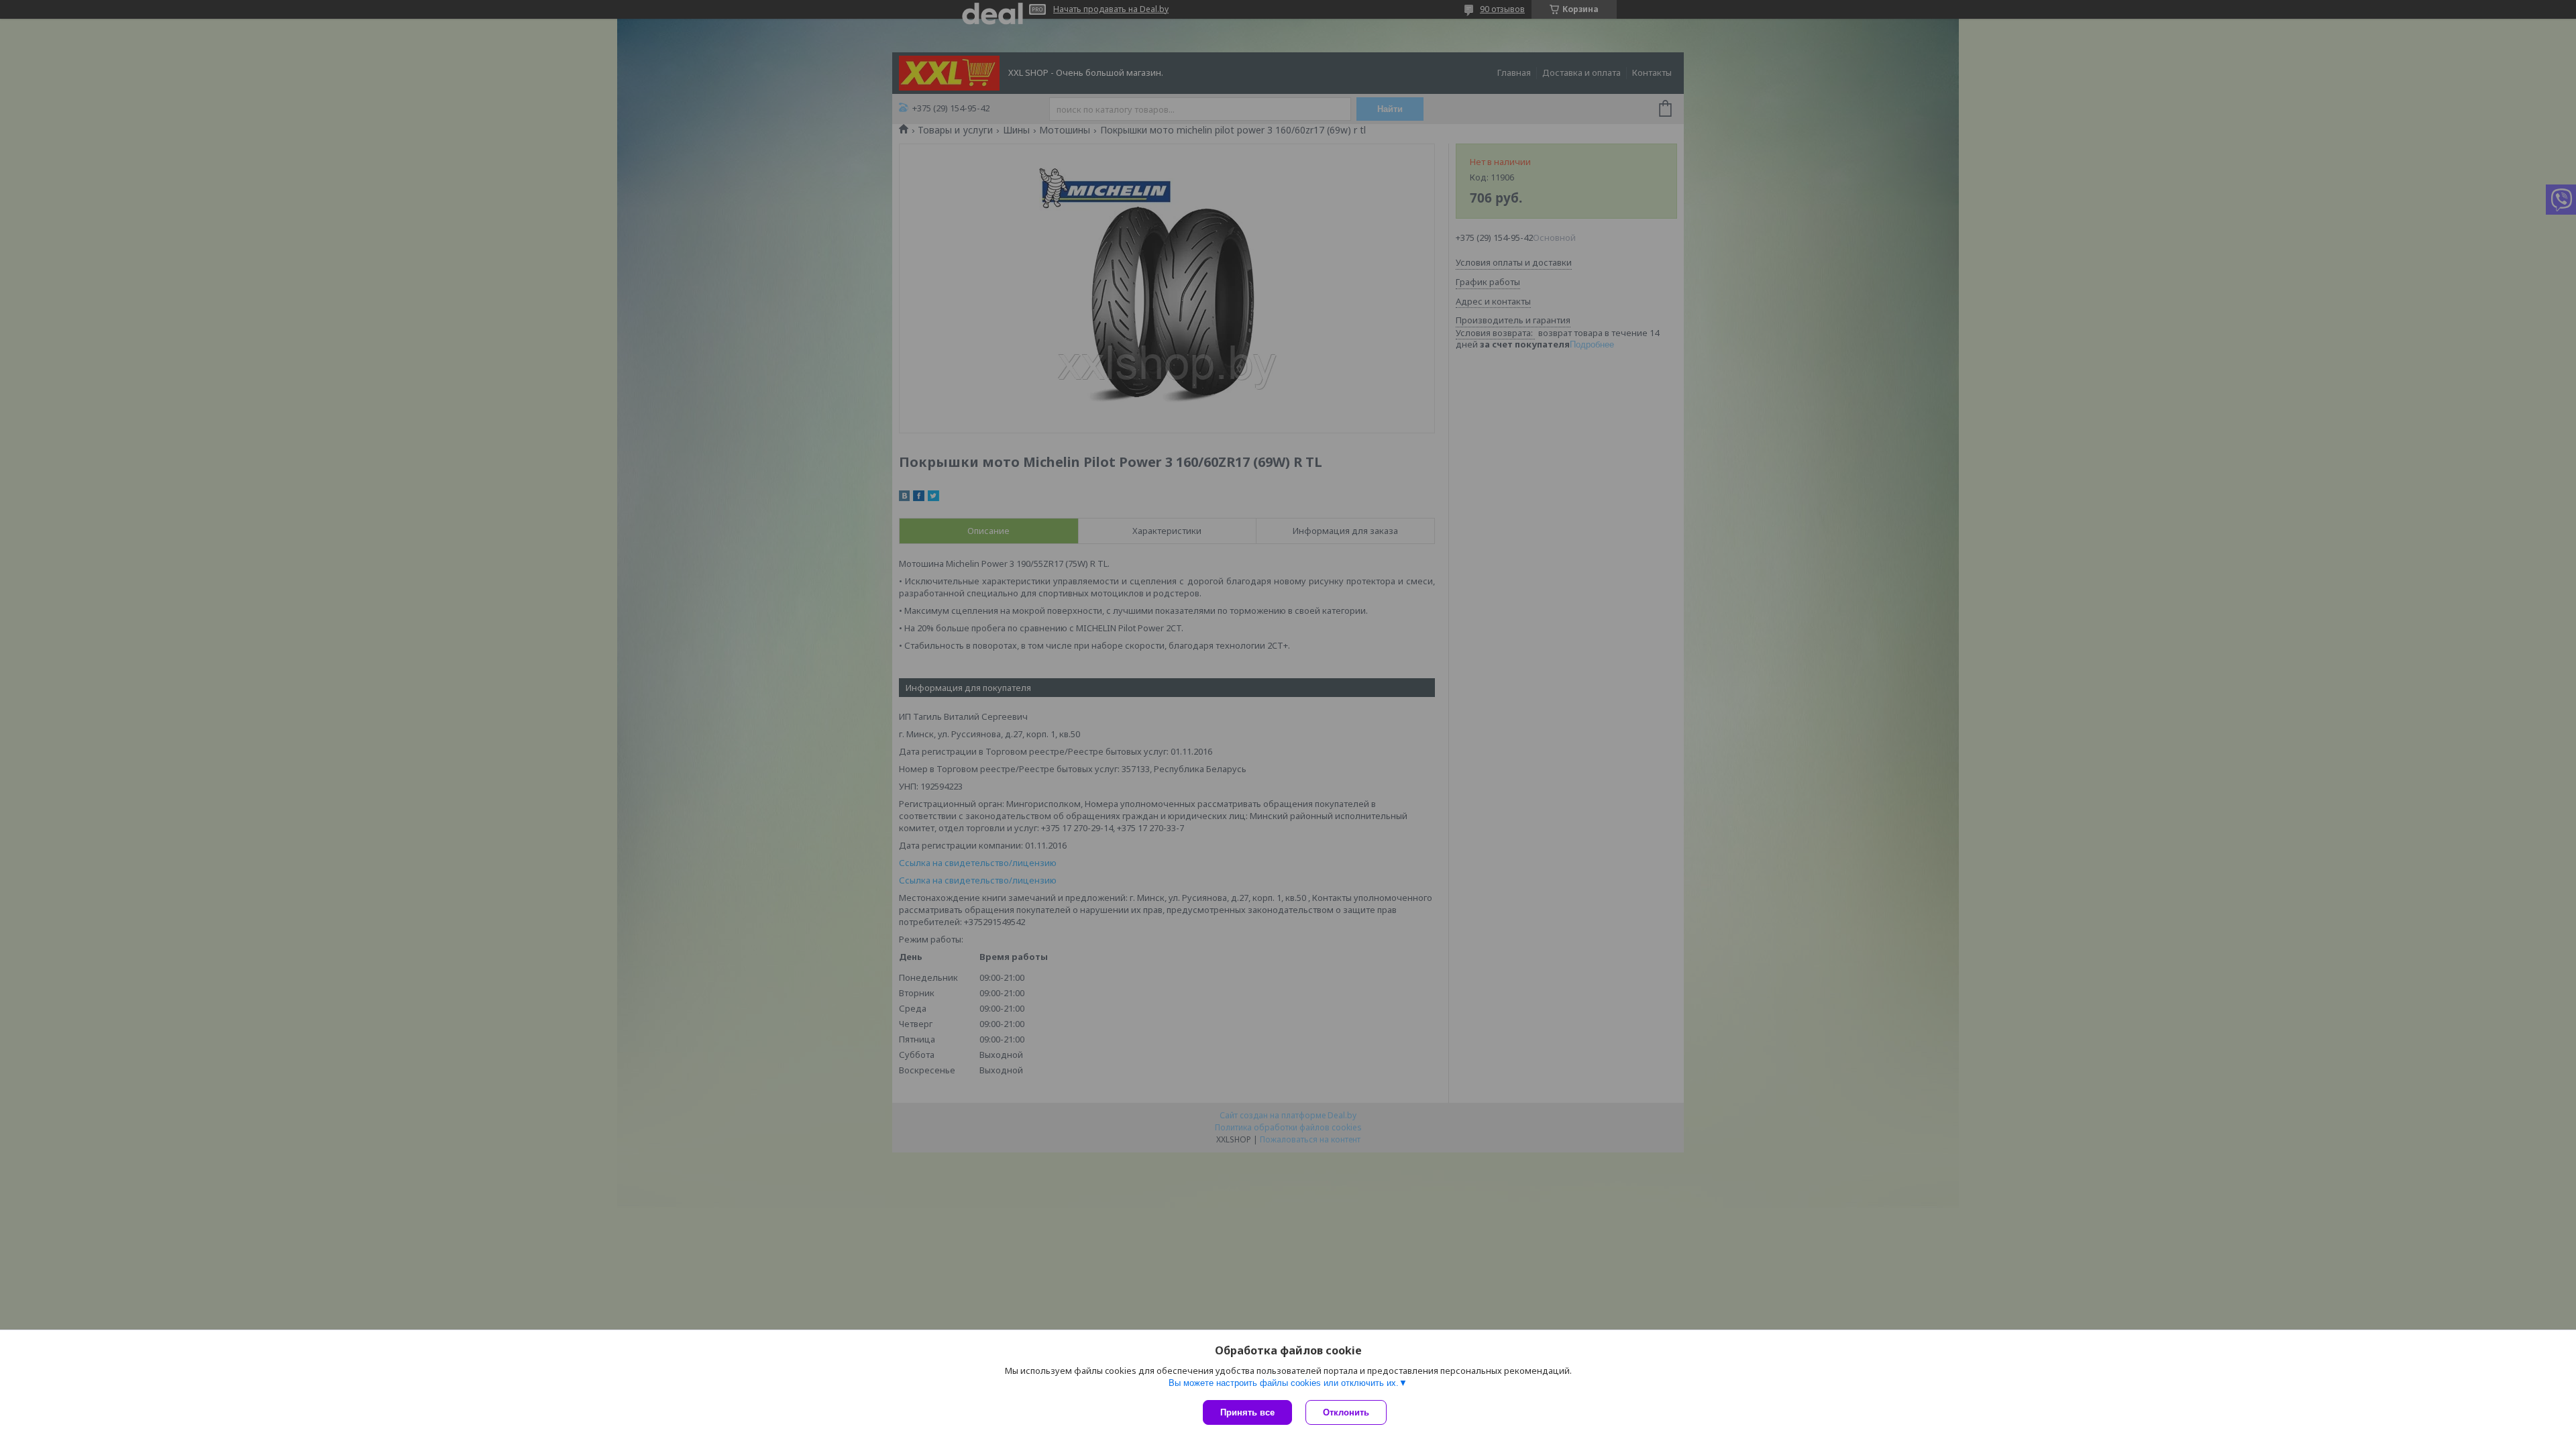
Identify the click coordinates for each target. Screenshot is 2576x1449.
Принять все (1247, 1412)
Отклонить (1346, 1412)
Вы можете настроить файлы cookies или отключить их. (1284, 1383)
